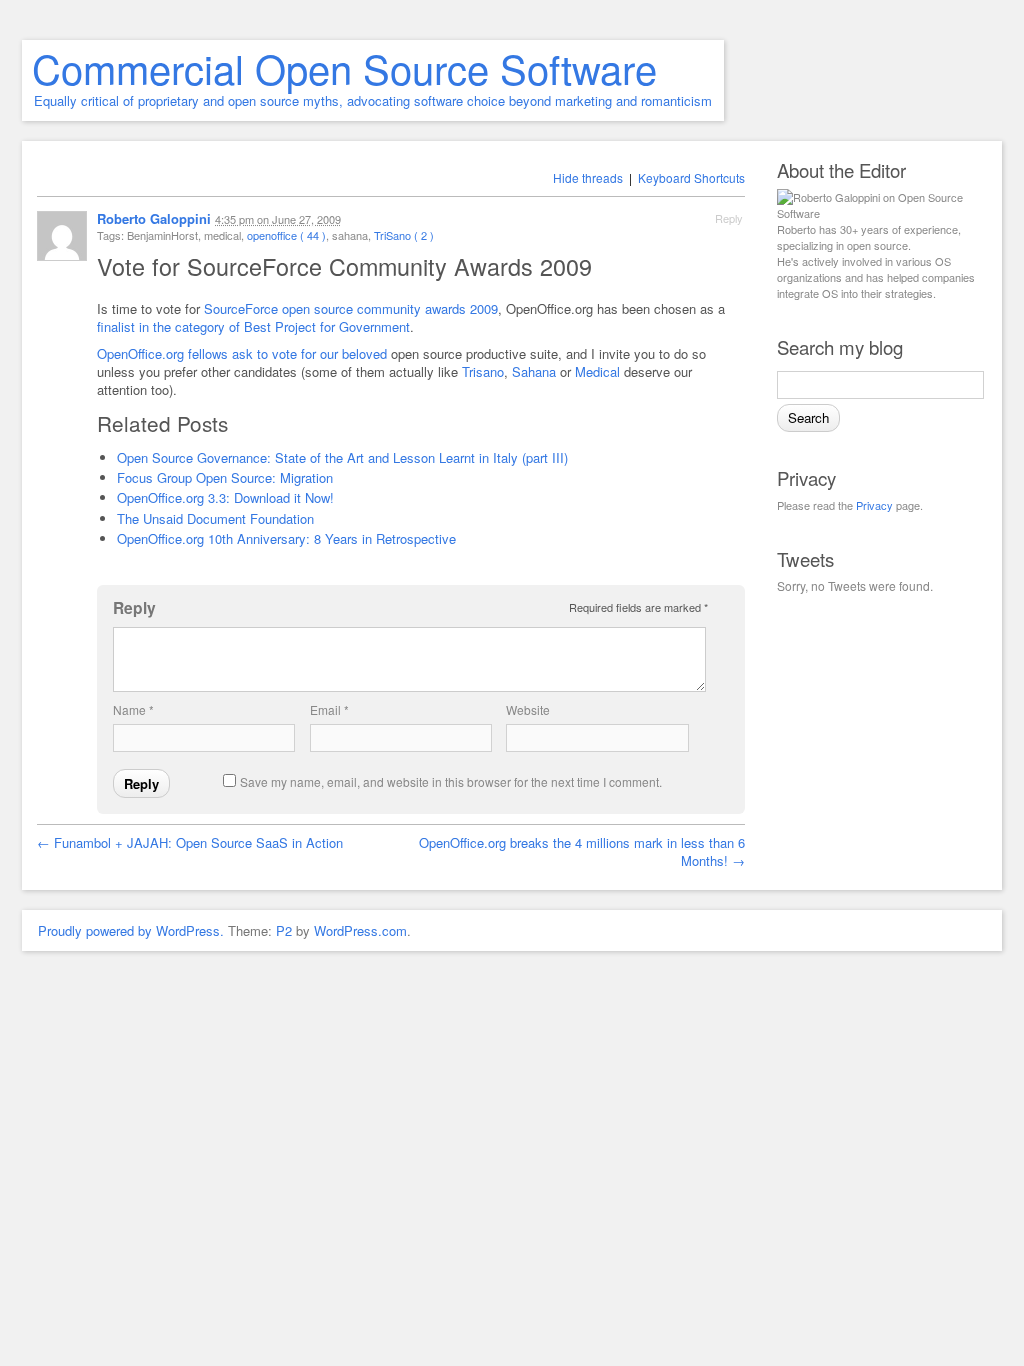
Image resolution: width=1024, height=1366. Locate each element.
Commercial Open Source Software (344, 67)
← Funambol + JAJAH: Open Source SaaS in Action (190, 842)
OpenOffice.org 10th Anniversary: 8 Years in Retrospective (286, 538)
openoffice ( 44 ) (286, 235)
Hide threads (588, 177)
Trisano (483, 371)
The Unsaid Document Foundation (215, 518)
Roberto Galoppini (154, 218)
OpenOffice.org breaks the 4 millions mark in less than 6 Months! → (582, 851)
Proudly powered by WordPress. (131, 930)
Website (528, 709)
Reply (729, 218)
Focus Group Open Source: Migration (225, 477)
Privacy (874, 505)
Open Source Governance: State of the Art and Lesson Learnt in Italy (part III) (342, 457)
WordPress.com (360, 930)
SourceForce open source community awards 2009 (351, 308)
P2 (284, 930)
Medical (597, 371)
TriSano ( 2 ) (404, 235)
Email (329, 709)
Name (133, 709)
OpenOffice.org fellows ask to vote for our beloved (242, 353)
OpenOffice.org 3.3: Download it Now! (225, 497)
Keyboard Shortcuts (691, 177)
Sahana (534, 371)
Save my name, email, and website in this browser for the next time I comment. (451, 781)
